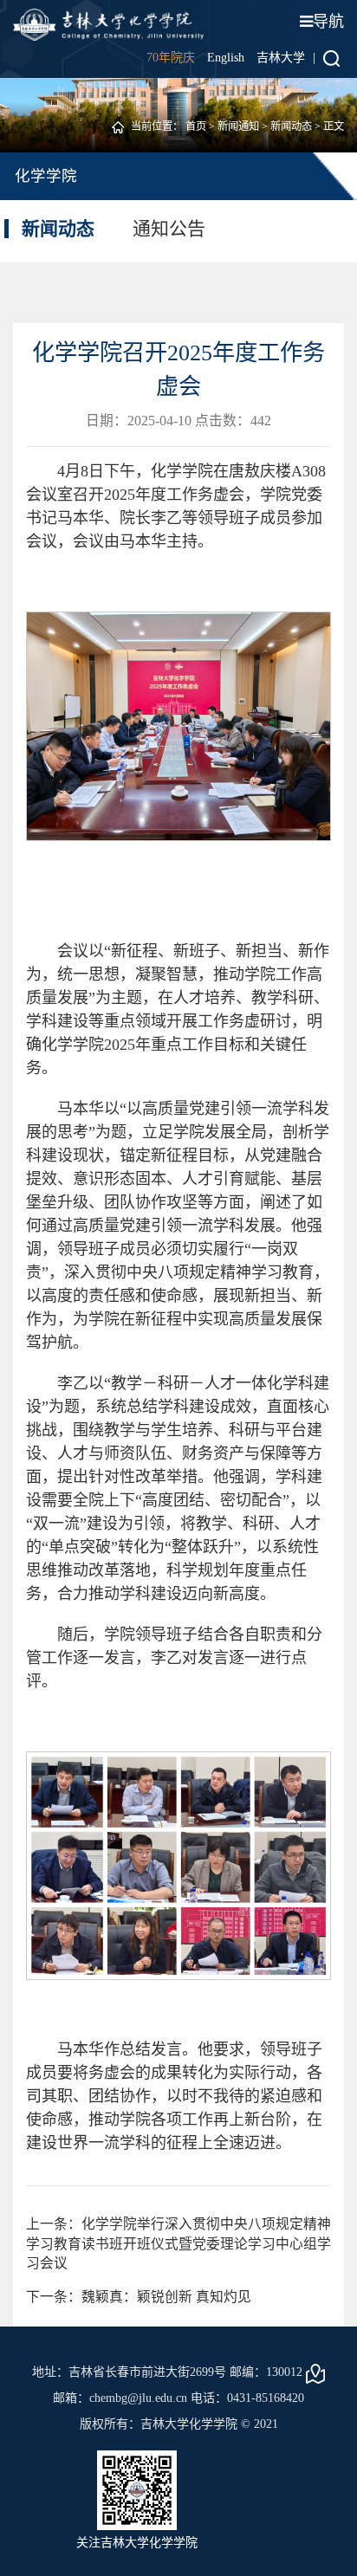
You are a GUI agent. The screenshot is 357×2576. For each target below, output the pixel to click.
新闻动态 (291, 126)
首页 (196, 126)
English (226, 58)
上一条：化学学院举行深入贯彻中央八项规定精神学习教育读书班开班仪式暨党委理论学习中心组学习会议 (178, 2243)
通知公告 (169, 229)
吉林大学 (281, 58)
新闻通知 (238, 126)
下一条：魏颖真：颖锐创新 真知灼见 (139, 2297)
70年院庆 (171, 58)
